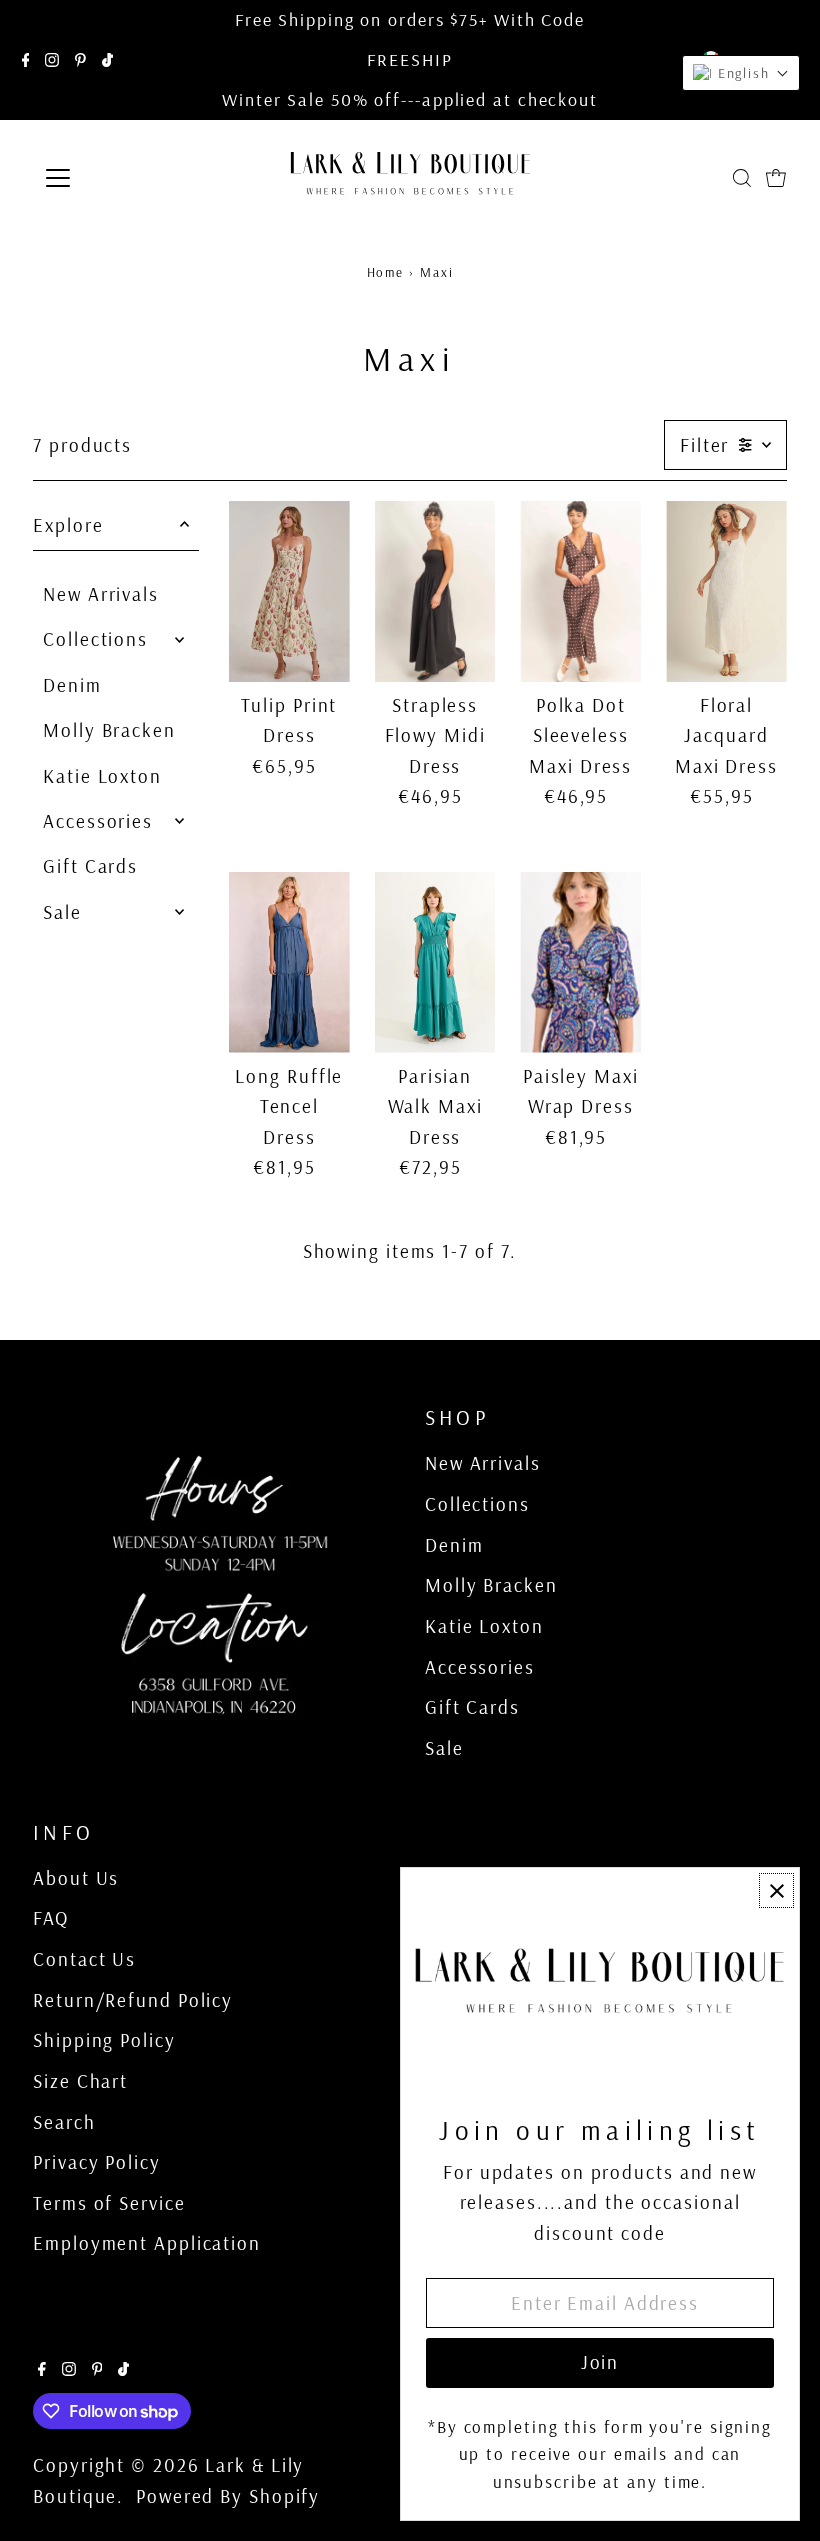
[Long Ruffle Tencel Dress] (289, 962)
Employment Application (147, 2243)
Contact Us (84, 1959)
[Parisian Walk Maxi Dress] (435, 962)
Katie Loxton (102, 776)
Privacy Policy (97, 2162)
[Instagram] (52, 60)
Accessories (98, 821)
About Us (76, 1878)
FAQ (51, 1918)
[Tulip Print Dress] (289, 591)
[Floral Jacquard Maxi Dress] (726, 591)
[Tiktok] (107, 60)
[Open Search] (742, 178)
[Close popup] (776, 1890)
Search (64, 2122)
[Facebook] (26, 60)
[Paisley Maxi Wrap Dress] (580, 962)
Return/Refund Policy (133, 2000)
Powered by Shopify (228, 2496)
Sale (62, 912)
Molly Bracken (109, 730)
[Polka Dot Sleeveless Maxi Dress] (580, 591)
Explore (68, 525)
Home (386, 272)
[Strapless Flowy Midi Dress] (435, 591)
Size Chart (80, 2081)
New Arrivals (101, 594)
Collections (95, 639)
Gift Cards (90, 866)
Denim (72, 685)
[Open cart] (776, 178)
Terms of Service (109, 2203)
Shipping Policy (104, 2040)
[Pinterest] (80, 60)
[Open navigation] (122, 178)
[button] (741, 73)
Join (600, 2362)
